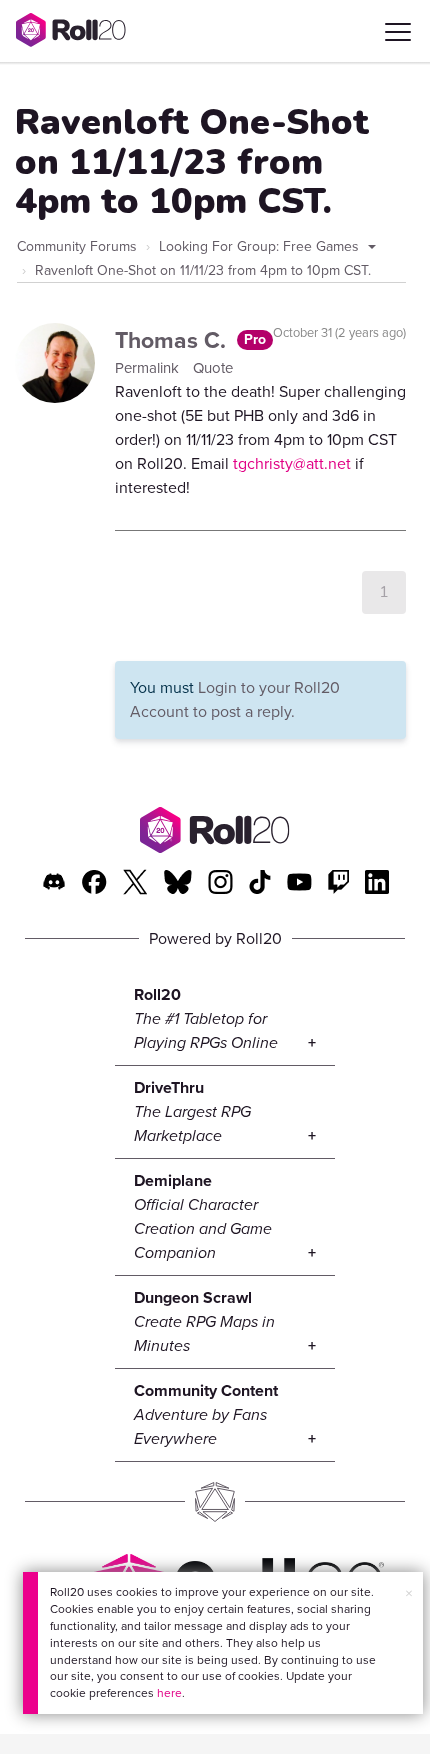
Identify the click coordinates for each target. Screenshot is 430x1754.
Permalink (149, 368)
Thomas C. (173, 340)
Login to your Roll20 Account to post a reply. (235, 699)
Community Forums (77, 246)
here (169, 1693)
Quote (213, 368)
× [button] (409, 1593)
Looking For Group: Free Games (261, 246)
